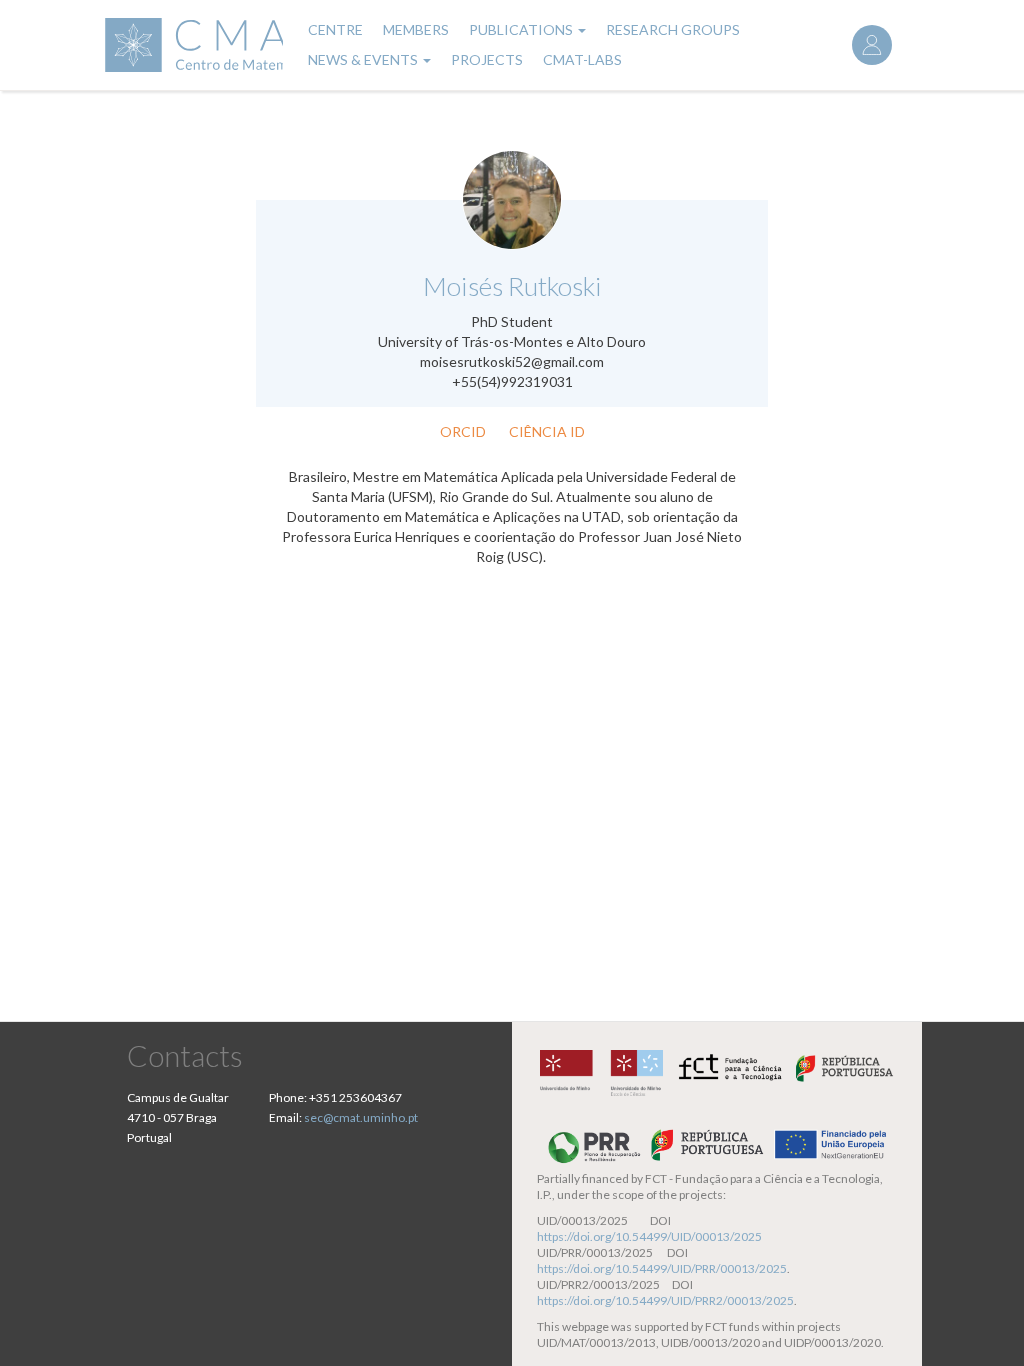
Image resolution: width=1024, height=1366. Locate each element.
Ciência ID (547, 431)
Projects (487, 59)
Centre (335, 29)
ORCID (463, 431)
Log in (872, 45)
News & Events (364, 59)
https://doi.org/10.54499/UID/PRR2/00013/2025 (665, 1300)
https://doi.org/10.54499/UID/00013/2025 (649, 1236)
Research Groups (673, 29)
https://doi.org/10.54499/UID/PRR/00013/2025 (662, 1268)
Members (416, 29)
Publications (522, 29)
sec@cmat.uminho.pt (361, 1117)
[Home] (192, 45)
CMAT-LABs (582, 59)
